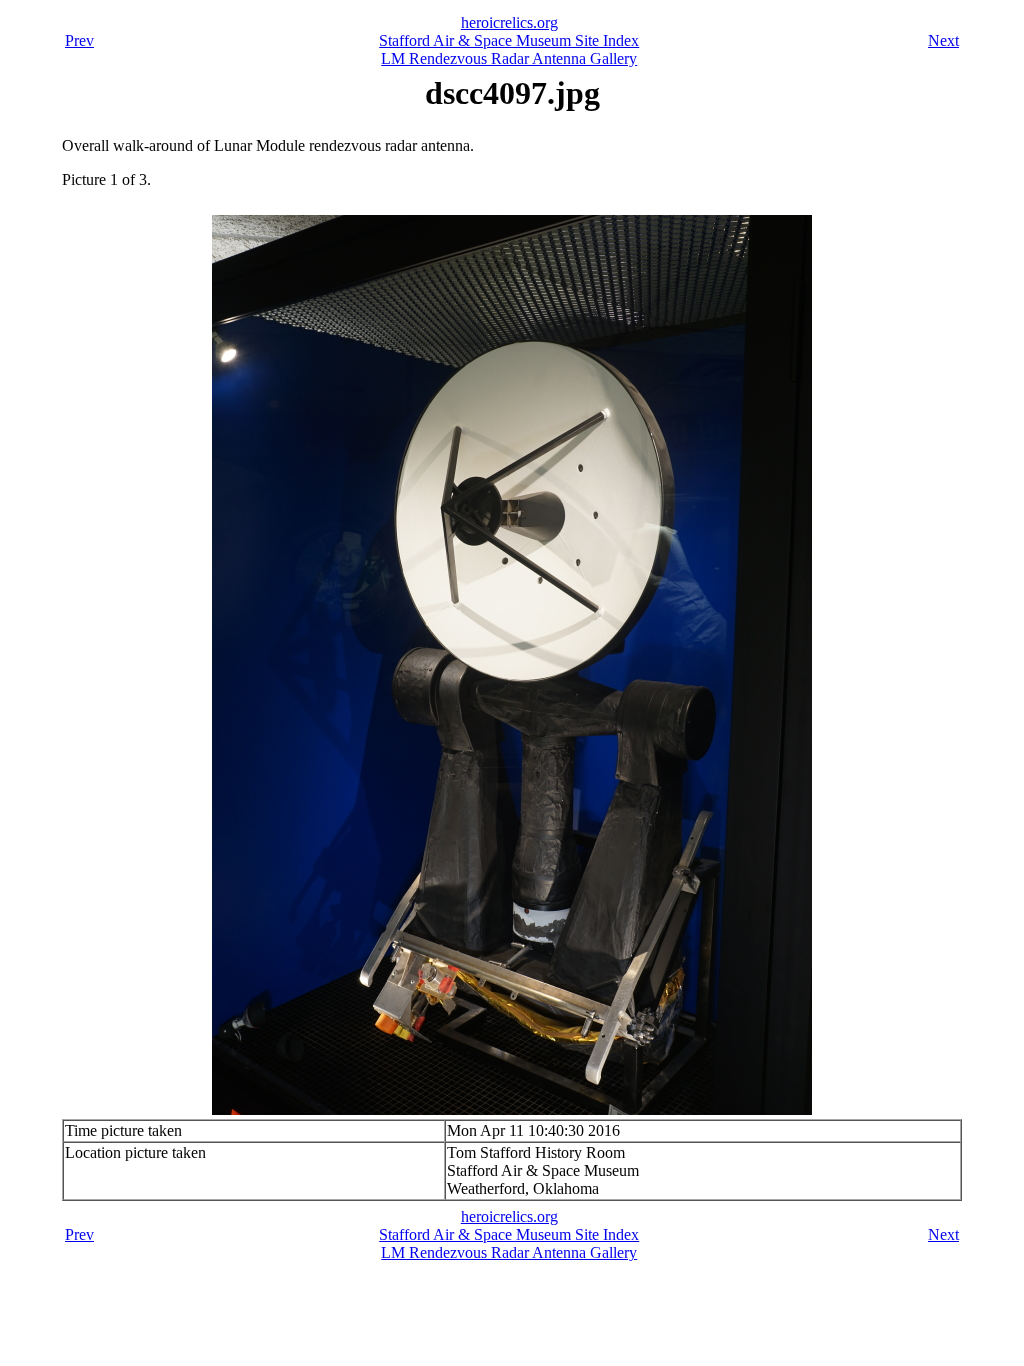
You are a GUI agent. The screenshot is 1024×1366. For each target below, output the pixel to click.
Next (943, 40)
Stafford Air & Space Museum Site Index (509, 40)
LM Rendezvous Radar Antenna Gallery (509, 58)
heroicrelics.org (509, 22)
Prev (79, 40)
